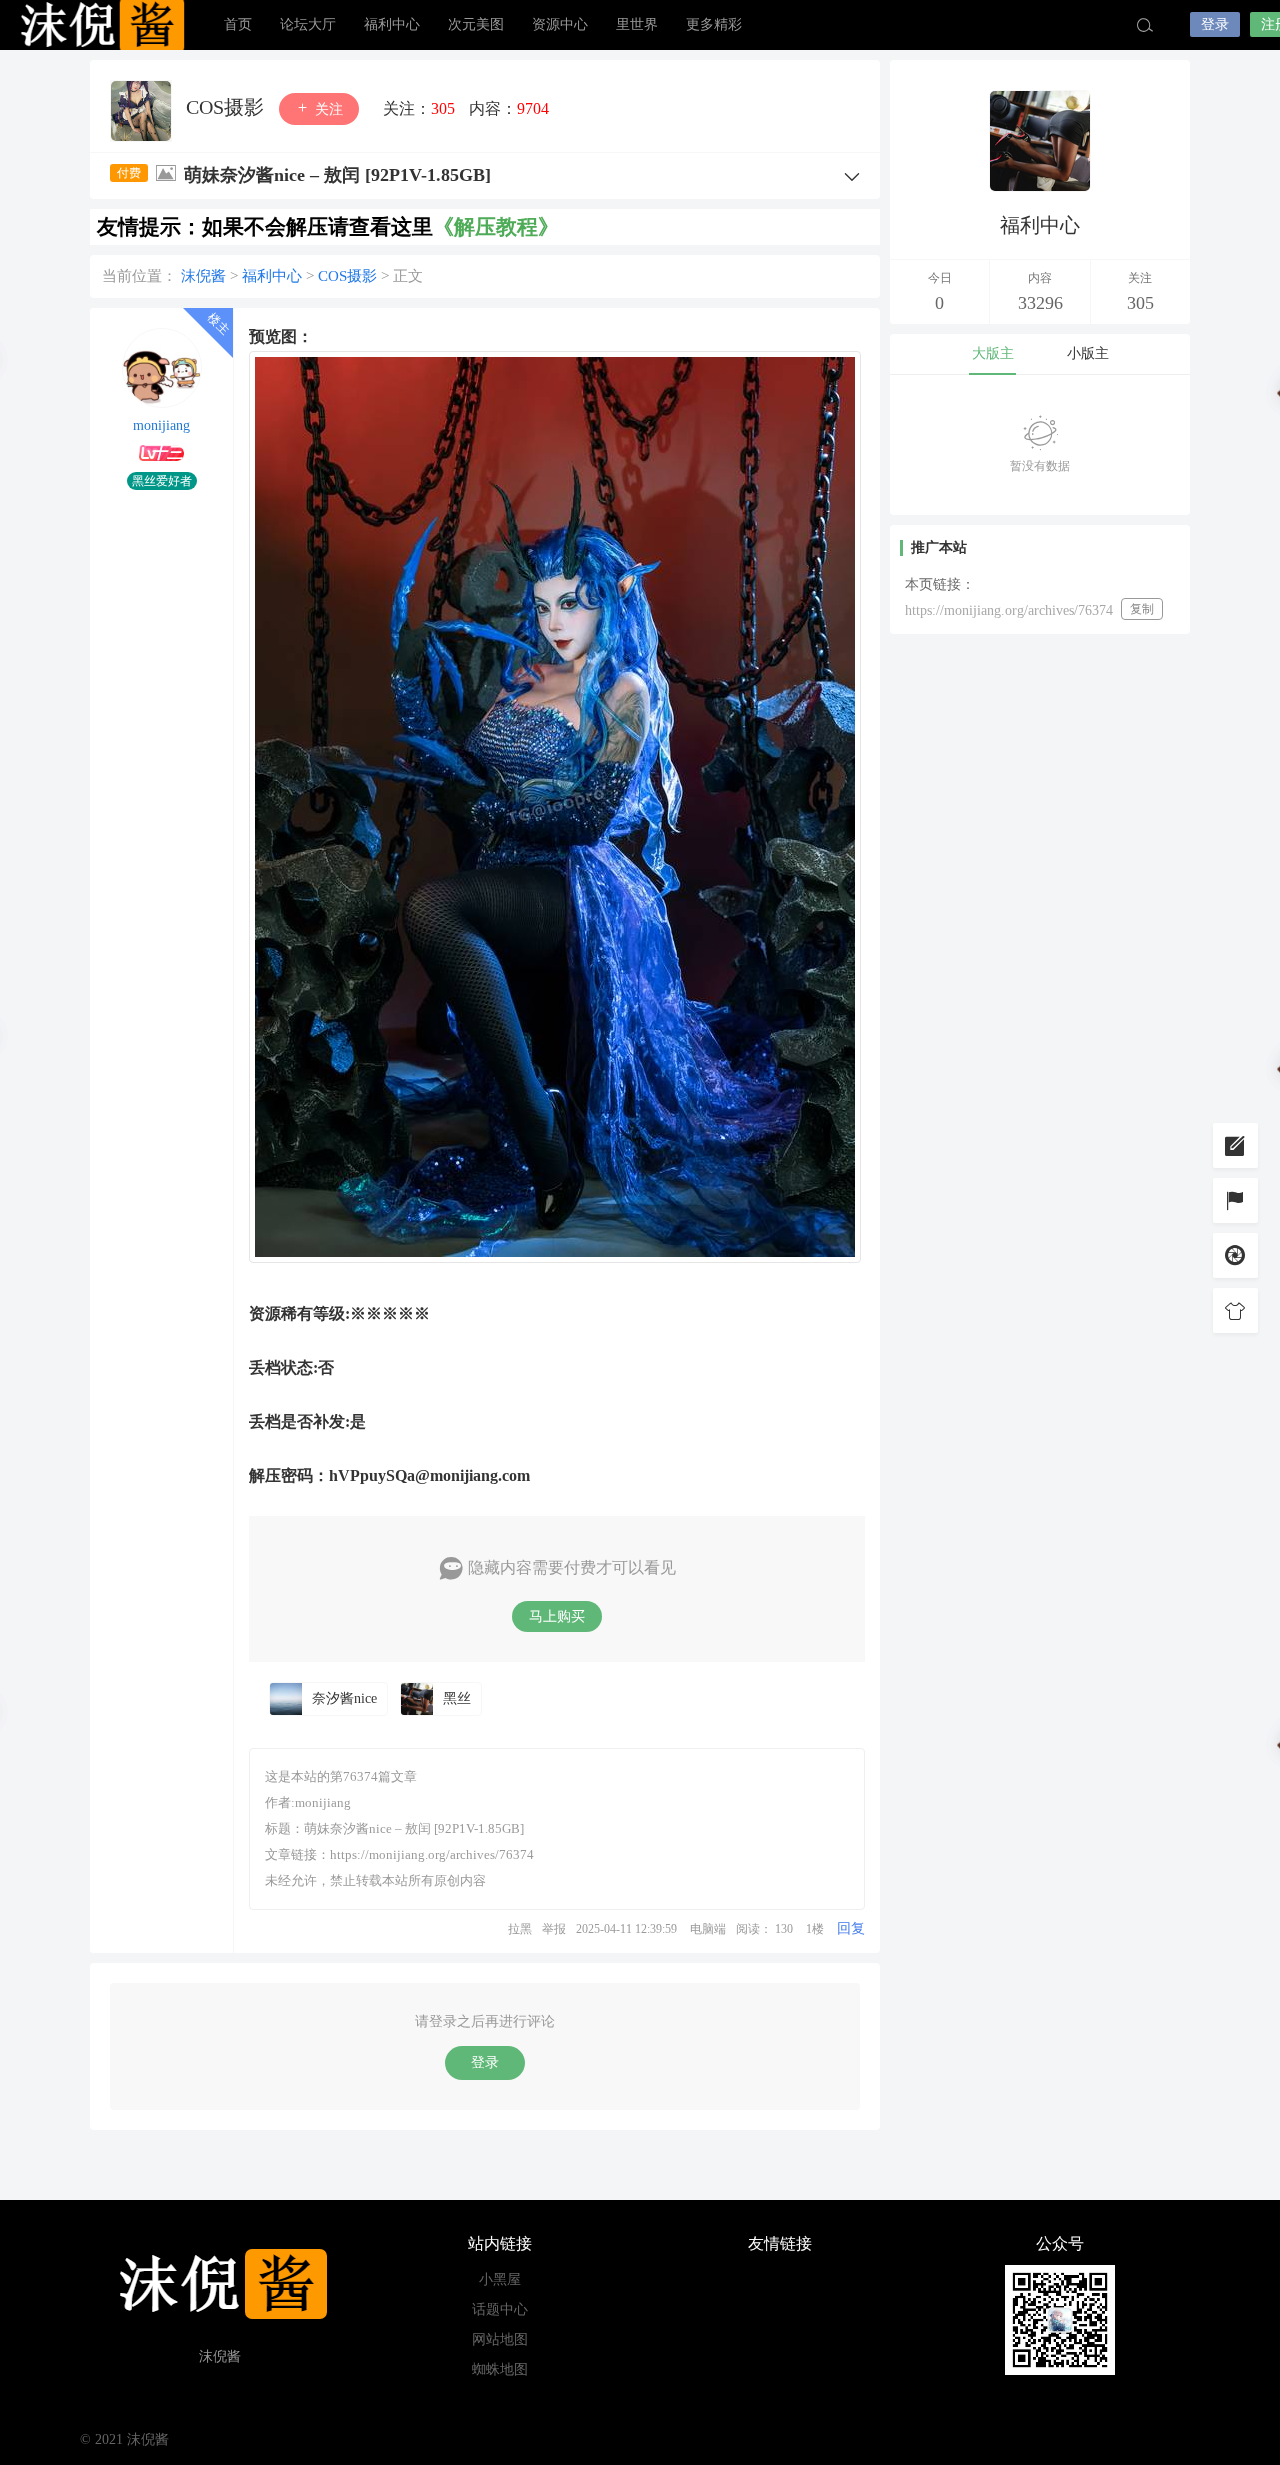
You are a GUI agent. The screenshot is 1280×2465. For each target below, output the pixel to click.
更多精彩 (714, 24)
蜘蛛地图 (500, 2369)
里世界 (637, 24)
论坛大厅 (308, 24)
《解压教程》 (496, 227)
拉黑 (520, 1929)
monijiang (161, 425)
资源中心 (560, 24)
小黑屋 (500, 2279)
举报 (554, 1929)
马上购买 (557, 1616)
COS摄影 (227, 107)
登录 (1215, 24)
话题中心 (500, 2309)
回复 (851, 1928)
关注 (327, 109)
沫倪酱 (100, 25)
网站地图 (500, 2339)
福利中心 (392, 24)
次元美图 (476, 24)
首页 (238, 24)
